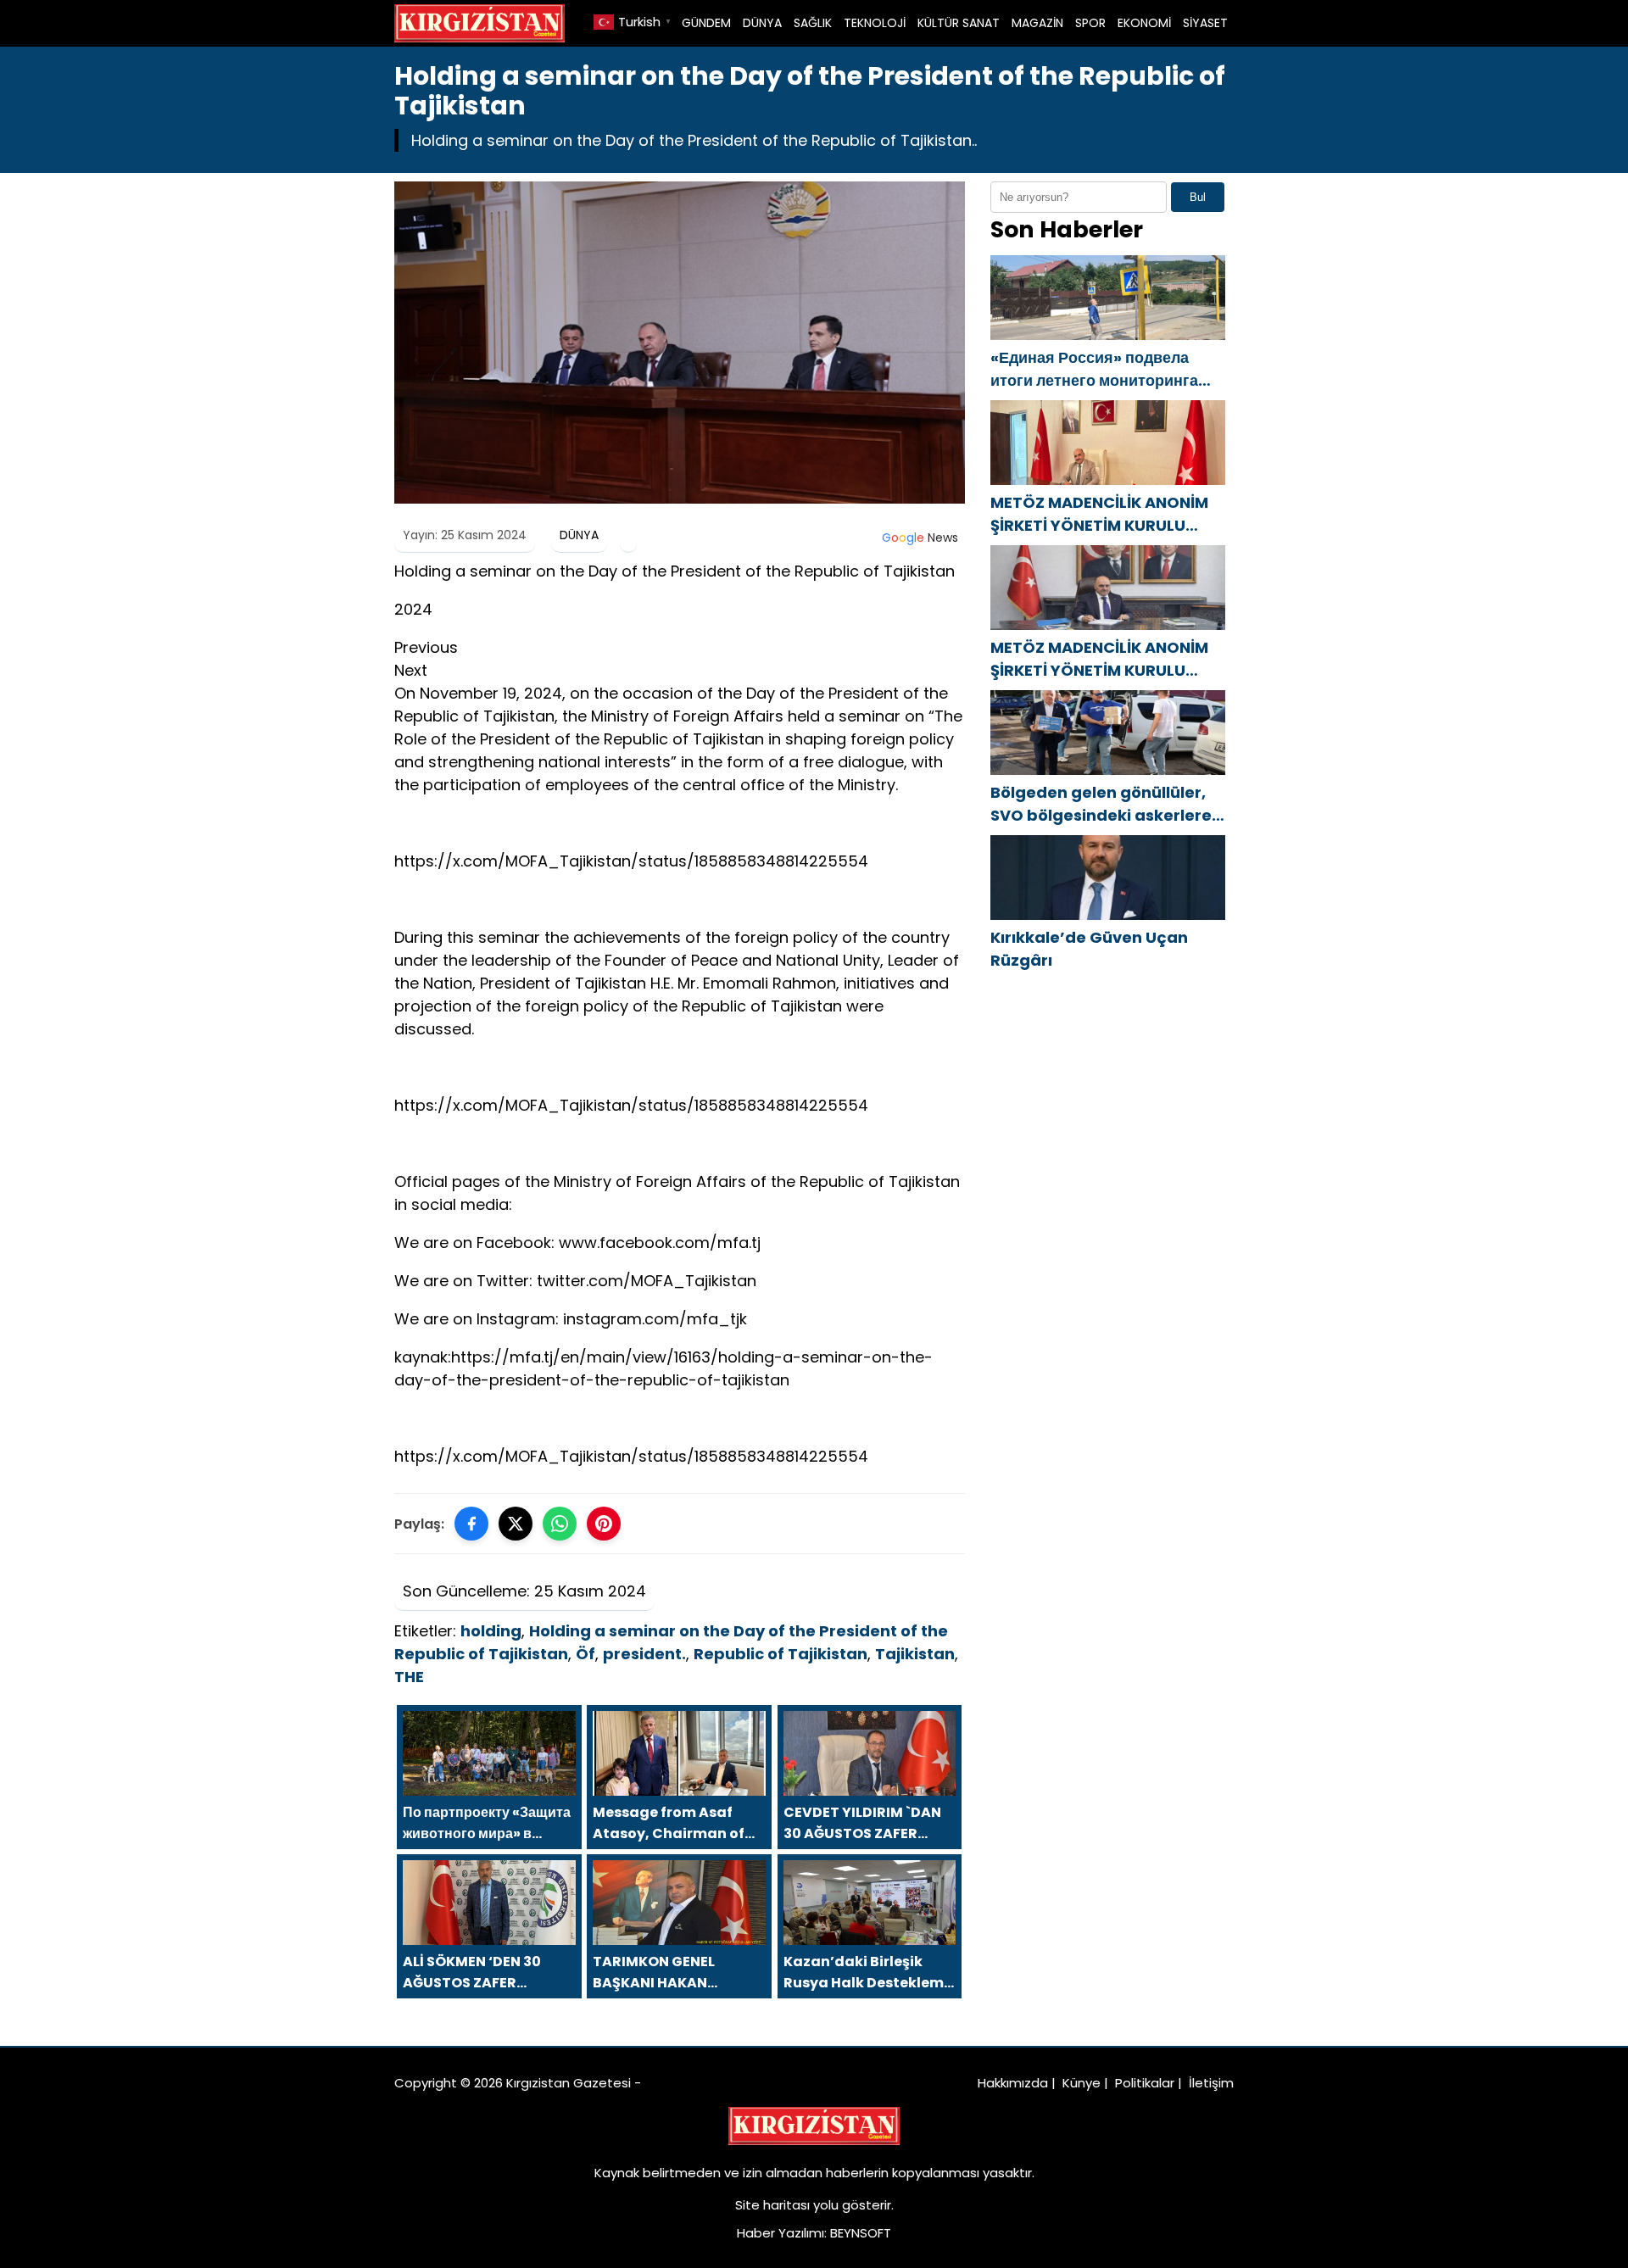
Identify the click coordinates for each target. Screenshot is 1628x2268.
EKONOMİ (1144, 23)
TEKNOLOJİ (875, 23)
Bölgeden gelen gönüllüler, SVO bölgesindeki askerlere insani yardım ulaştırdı (1101, 804)
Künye (1082, 2083)
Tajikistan (915, 1654)
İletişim (1211, 2083)
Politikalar (1145, 2083)
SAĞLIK (813, 23)
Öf (585, 1654)
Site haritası (772, 2205)
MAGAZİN (1037, 23)
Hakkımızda (1013, 2083)
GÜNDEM (706, 23)
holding (491, 1631)
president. (644, 1654)
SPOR (1090, 23)
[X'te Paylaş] (516, 1524)
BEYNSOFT (861, 2233)
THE (409, 1677)
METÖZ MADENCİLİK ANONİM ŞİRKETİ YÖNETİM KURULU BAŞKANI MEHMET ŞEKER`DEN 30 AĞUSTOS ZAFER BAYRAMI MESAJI (1102, 514)
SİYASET (1205, 23)
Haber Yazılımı (781, 2233)
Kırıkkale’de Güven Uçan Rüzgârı (1089, 949)
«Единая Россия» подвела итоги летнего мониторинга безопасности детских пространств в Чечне (1094, 369)
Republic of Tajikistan (781, 1654)
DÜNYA (762, 23)
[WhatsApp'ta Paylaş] (560, 1524)
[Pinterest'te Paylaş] (604, 1524)
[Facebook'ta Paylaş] (471, 1524)
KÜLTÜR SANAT (959, 23)
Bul (1198, 197)
